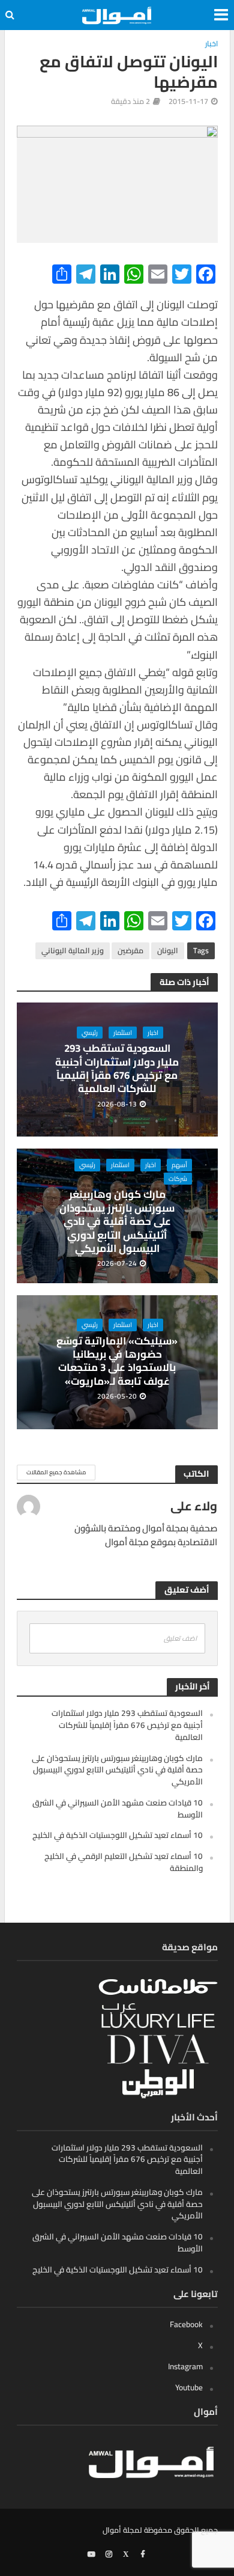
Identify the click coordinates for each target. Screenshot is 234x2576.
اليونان (168, 951)
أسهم (179, 1165)
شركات (178, 1179)
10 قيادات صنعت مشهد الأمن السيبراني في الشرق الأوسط (118, 1808)
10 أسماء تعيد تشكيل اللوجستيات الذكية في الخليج (118, 1835)
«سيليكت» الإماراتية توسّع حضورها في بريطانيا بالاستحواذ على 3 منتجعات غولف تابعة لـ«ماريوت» (117, 1361)
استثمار (123, 1033)
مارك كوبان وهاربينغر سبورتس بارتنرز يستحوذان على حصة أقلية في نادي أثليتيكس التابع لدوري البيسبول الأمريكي (117, 1221)
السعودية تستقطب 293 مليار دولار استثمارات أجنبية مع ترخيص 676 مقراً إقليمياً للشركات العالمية (117, 1069)
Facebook (186, 2324)
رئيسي (90, 1033)
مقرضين (130, 951)
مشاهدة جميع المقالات (56, 1472)
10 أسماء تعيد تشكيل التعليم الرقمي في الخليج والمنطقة (124, 1862)
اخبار (211, 44)
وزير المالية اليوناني (73, 951)
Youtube (189, 2387)
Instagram (185, 2366)
